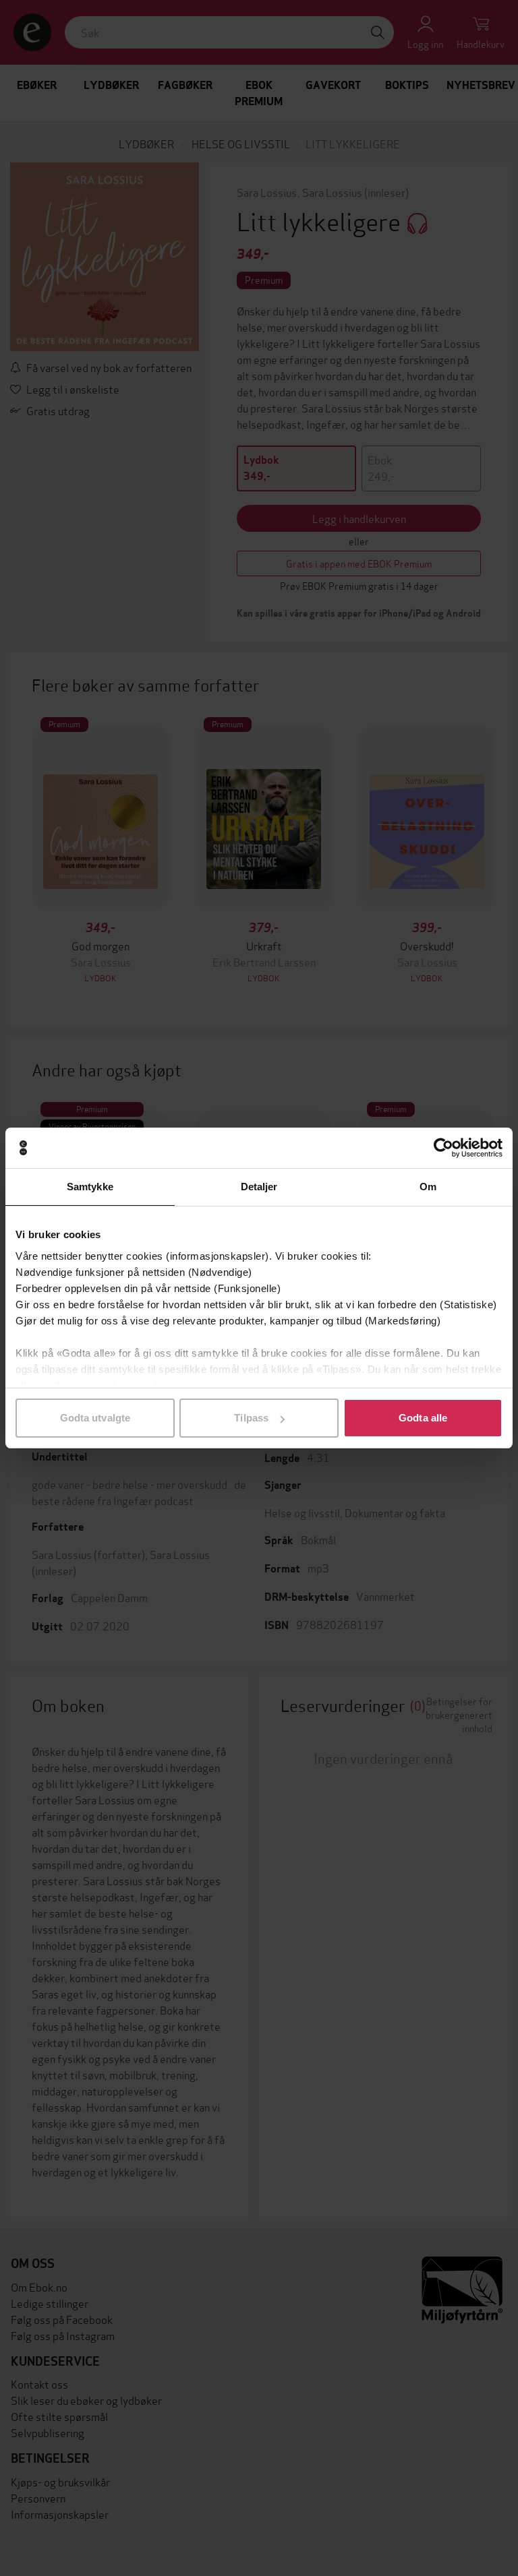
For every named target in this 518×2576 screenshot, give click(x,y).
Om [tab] (428, 1187)
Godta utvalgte (95, 1418)
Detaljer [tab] (259, 1187)
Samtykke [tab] (90, 1187)
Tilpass (251, 1418)
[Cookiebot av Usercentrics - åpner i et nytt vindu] (443, 1148)
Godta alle (423, 1418)
